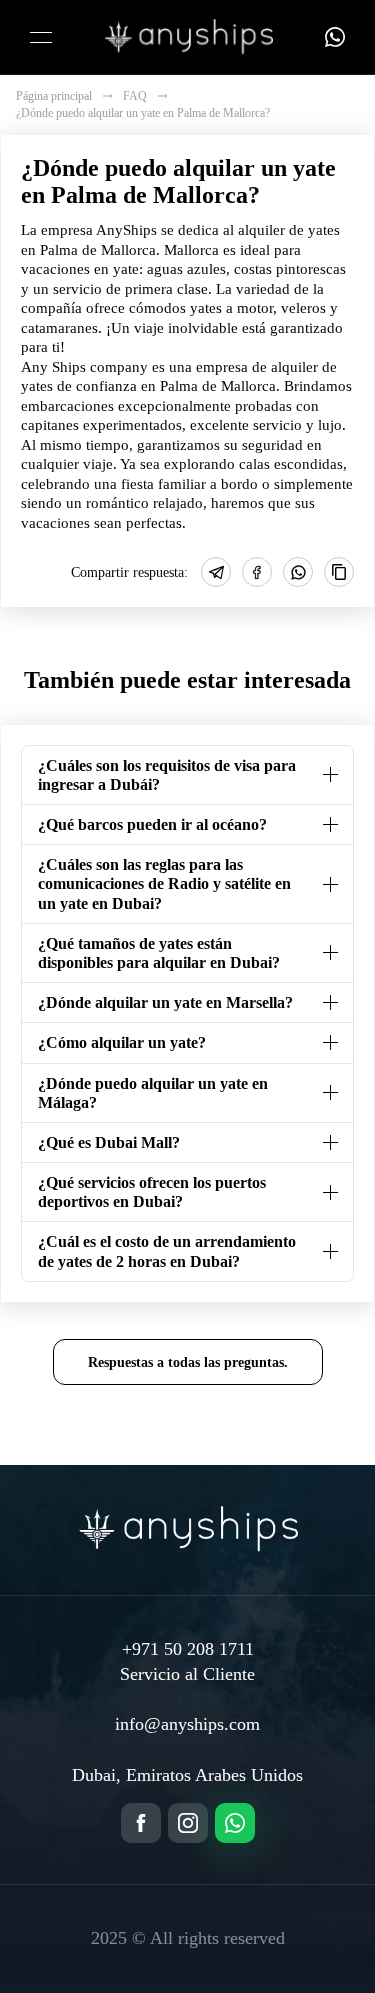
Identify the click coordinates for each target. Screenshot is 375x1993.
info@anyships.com (187, 1724)
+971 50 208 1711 (188, 1649)
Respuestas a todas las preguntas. (188, 1362)
